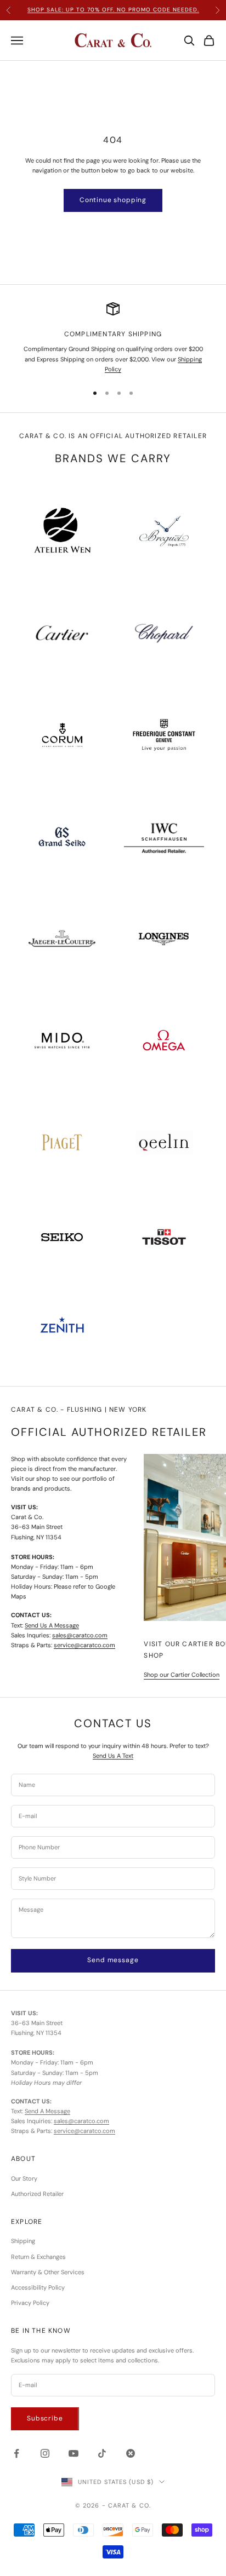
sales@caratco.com (80, 1635)
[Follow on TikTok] (102, 2453)
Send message (113, 1960)
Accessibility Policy (38, 2287)
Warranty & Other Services (48, 2272)
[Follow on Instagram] (45, 2453)
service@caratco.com (84, 1645)
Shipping (23, 2241)
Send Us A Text (113, 1756)
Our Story (24, 2178)
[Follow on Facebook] (16, 2453)
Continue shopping (113, 200)
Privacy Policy (30, 2303)
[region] (113, 338)
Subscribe (45, 2418)
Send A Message (47, 2111)
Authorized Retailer (37, 2194)
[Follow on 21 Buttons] (131, 2453)
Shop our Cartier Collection (182, 1675)
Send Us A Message (52, 1625)
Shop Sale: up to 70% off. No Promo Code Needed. (113, 10)
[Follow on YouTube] (74, 2453)
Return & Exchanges (38, 2257)
